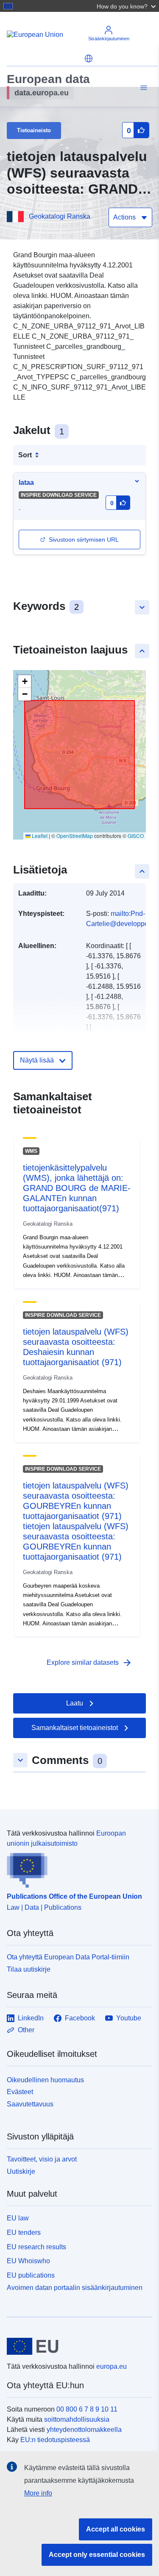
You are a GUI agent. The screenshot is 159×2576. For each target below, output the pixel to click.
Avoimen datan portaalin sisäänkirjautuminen (75, 2288)
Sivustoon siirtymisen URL (84, 540)
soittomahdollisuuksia (77, 2419)
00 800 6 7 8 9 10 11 (87, 2409)
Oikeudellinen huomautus (45, 2080)
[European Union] (76, 2346)
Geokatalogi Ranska (60, 216)
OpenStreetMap (75, 836)
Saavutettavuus (30, 2104)
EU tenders (24, 2232)
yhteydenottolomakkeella (84, 2430)
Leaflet (39, 836)
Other (26, 2030)
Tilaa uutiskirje (29, 1969)
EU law (18, 2218)
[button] (127, 6)
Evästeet (20, 2092)
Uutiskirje (21, 2171)
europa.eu (112, 2366)
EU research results (36, 2247)
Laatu (75, 1703)
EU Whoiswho (28, 2261)
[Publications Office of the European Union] (76, 1868)
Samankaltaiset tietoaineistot (75, 1728)
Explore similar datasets (89, 1663)
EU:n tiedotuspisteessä (55, 2440)
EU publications (31, 2275)
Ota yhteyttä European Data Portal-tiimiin (68, 1957)
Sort (25, 455)
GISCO (136, 836)
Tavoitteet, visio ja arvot (42, 2159)
